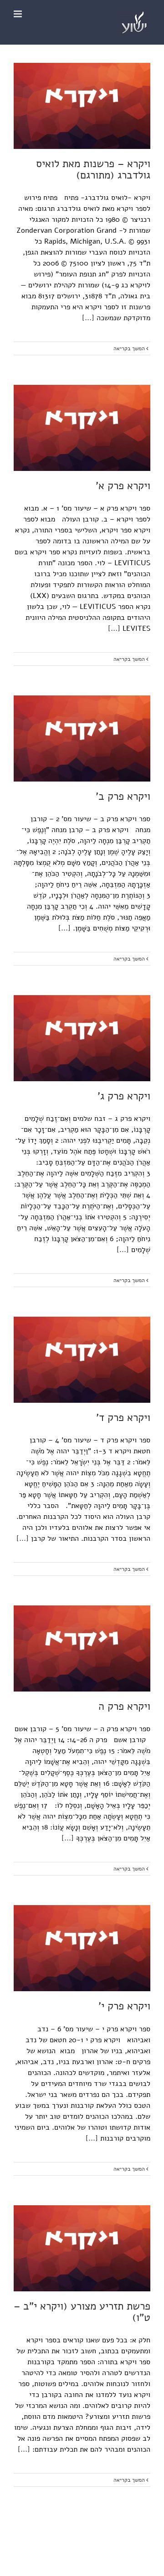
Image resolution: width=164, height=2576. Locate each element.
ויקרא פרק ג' (124, 1096)
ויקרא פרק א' (123, 486)
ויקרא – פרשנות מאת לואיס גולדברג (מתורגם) (93, 169)
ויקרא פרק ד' (123, 1418)
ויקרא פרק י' (124, 2006)
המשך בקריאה (130, 348)
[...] (88, 318)
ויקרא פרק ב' (123, 796)
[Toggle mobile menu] (18, 14)
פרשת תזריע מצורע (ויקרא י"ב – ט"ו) (82, 2312)
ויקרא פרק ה (124, 1706)
